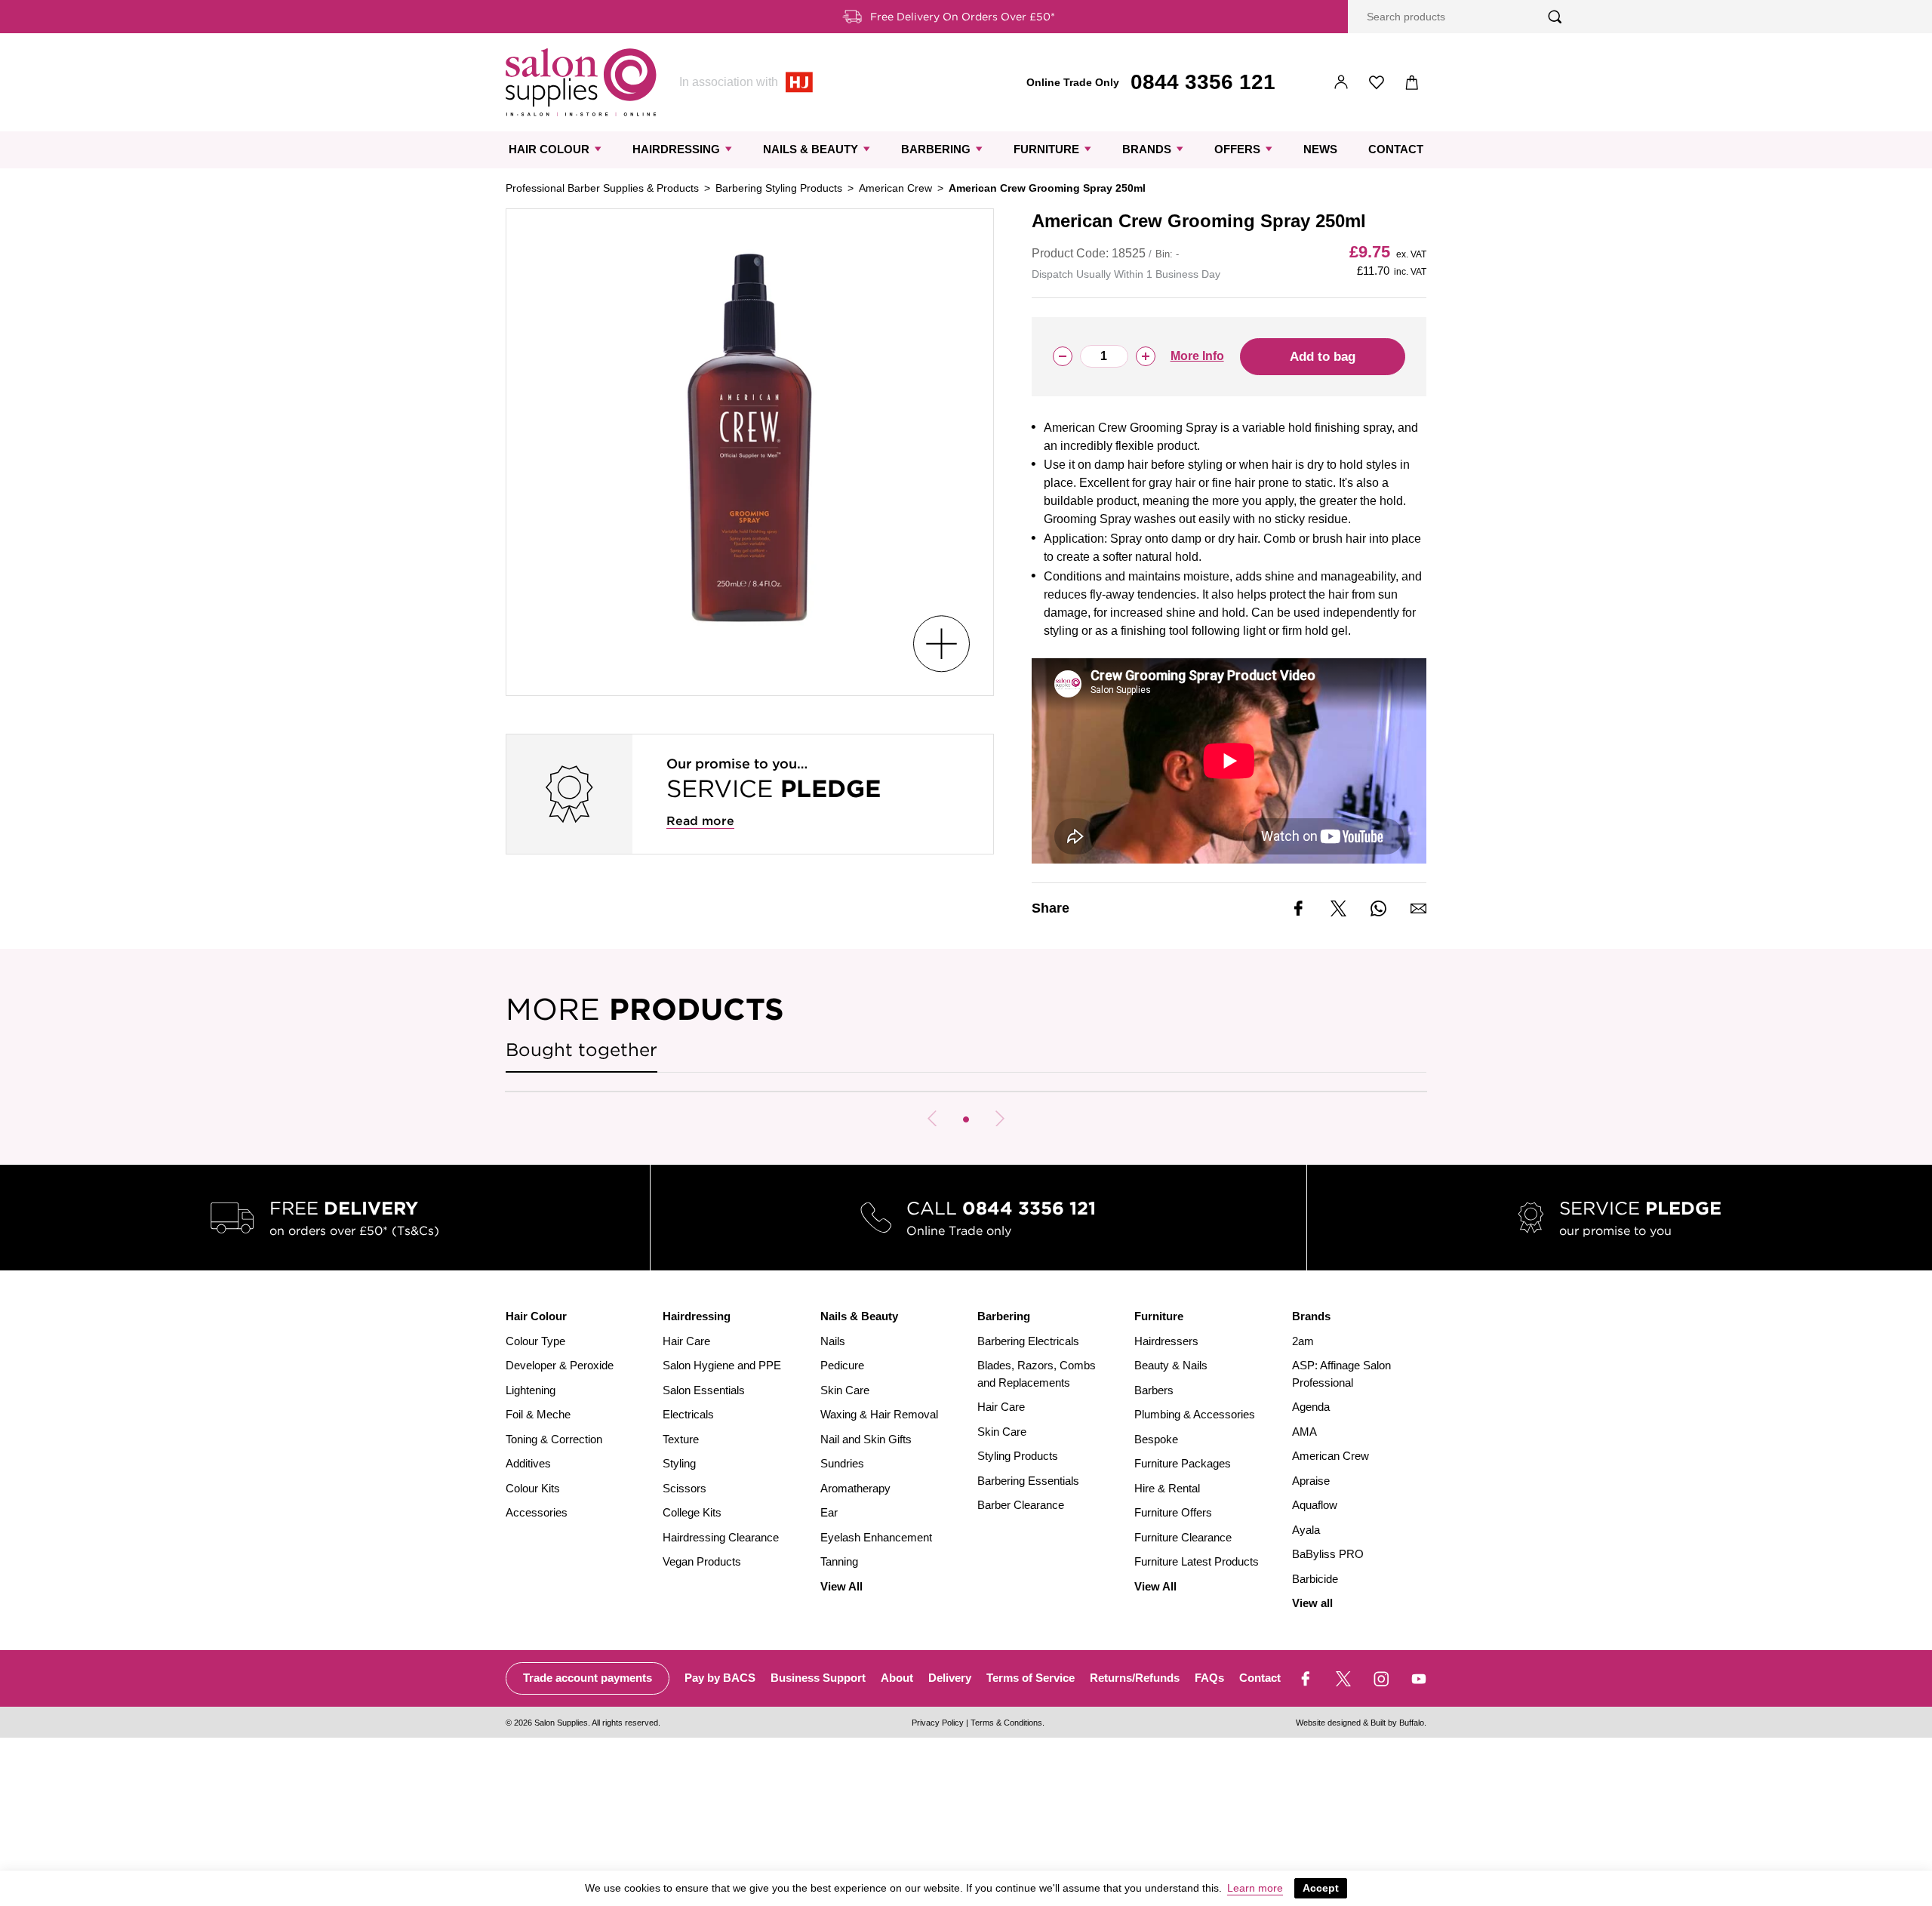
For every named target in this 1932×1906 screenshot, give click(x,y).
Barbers (1154, 1390)
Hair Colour (549, 149)
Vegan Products (702, 1561)
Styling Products (1018, 1456)
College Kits (692, 1512)
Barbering (936, 149)
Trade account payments (588, 1678)
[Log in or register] (1341, 83)
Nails (833, 1341)
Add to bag (1323, 357)
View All (841, 1586)
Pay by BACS (720, 1678)
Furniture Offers (1173, 1512)
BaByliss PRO (1328, 1554)
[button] (966, 1119)
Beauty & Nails (1171, 1365)
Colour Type (535, 1341)
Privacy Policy (938, 1723)
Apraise (1311, 1481)
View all (1312, 1603)
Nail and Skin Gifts (866, 1439)
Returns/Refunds (1135, 1678)
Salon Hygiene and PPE (722, 1365)
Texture (681, 1439)
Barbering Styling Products (779, 188)
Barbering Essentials (1028, 1481)
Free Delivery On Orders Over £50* (963, 17)
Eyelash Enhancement (876, 1537)
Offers (1237, 149)
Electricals (688, 1414)
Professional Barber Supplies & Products (602, 188)
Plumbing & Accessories (1195, 1414)
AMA (1304, 1432)
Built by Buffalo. (1398, 1723)
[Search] (1555, 17)
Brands (1147, 149)
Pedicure (842, 1365)
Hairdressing (676, 149)
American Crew (895, 188)
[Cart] (1412, 83)
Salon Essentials (704, 1390)
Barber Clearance (1021, 1505)
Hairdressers (1166, 1341)
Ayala (1306, 1530)
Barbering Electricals (1028, 1341)
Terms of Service (1031, 1678)
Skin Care (845, 1390)
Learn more (1255, 1888)
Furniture (1046, 149)
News (1320, 149)
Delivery (950, 1678)
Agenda (1311, 1407)
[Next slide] (1000, 1119)
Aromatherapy (855, 1488)
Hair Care (686, 1341)
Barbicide (1315, 1579)
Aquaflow (1315, 1505)
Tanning (839, 1561)
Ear (829, 1512)
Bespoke (1156, 1439)
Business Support (818, 1678)
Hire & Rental (1167, 1488)
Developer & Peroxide (560, 1365)
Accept (1321, 1888)
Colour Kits (533, 1488)
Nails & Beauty (811, 149)
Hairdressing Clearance (721, 1537)
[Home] (581, 82)
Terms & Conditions (1006, 1723)
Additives (528, 1463)
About (897, 1678)
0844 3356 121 (1203, 82)
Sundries (842, 1463)
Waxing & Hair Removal (879, 1414)
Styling (679, 1463)
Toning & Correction (554, 1439)
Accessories (537, 1512)
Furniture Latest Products (1197, 1561)
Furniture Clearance (1183, 1537)
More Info (1197, 356)
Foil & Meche (538, 1414)
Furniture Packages (1183, 1463)
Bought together (581, 1050)
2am (1303, 1341)
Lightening (531, 1390)
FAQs (1209, 1678)
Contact (1396, 149)
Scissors (685, 1488)
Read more (700, 821)
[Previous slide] (932, 1119)
